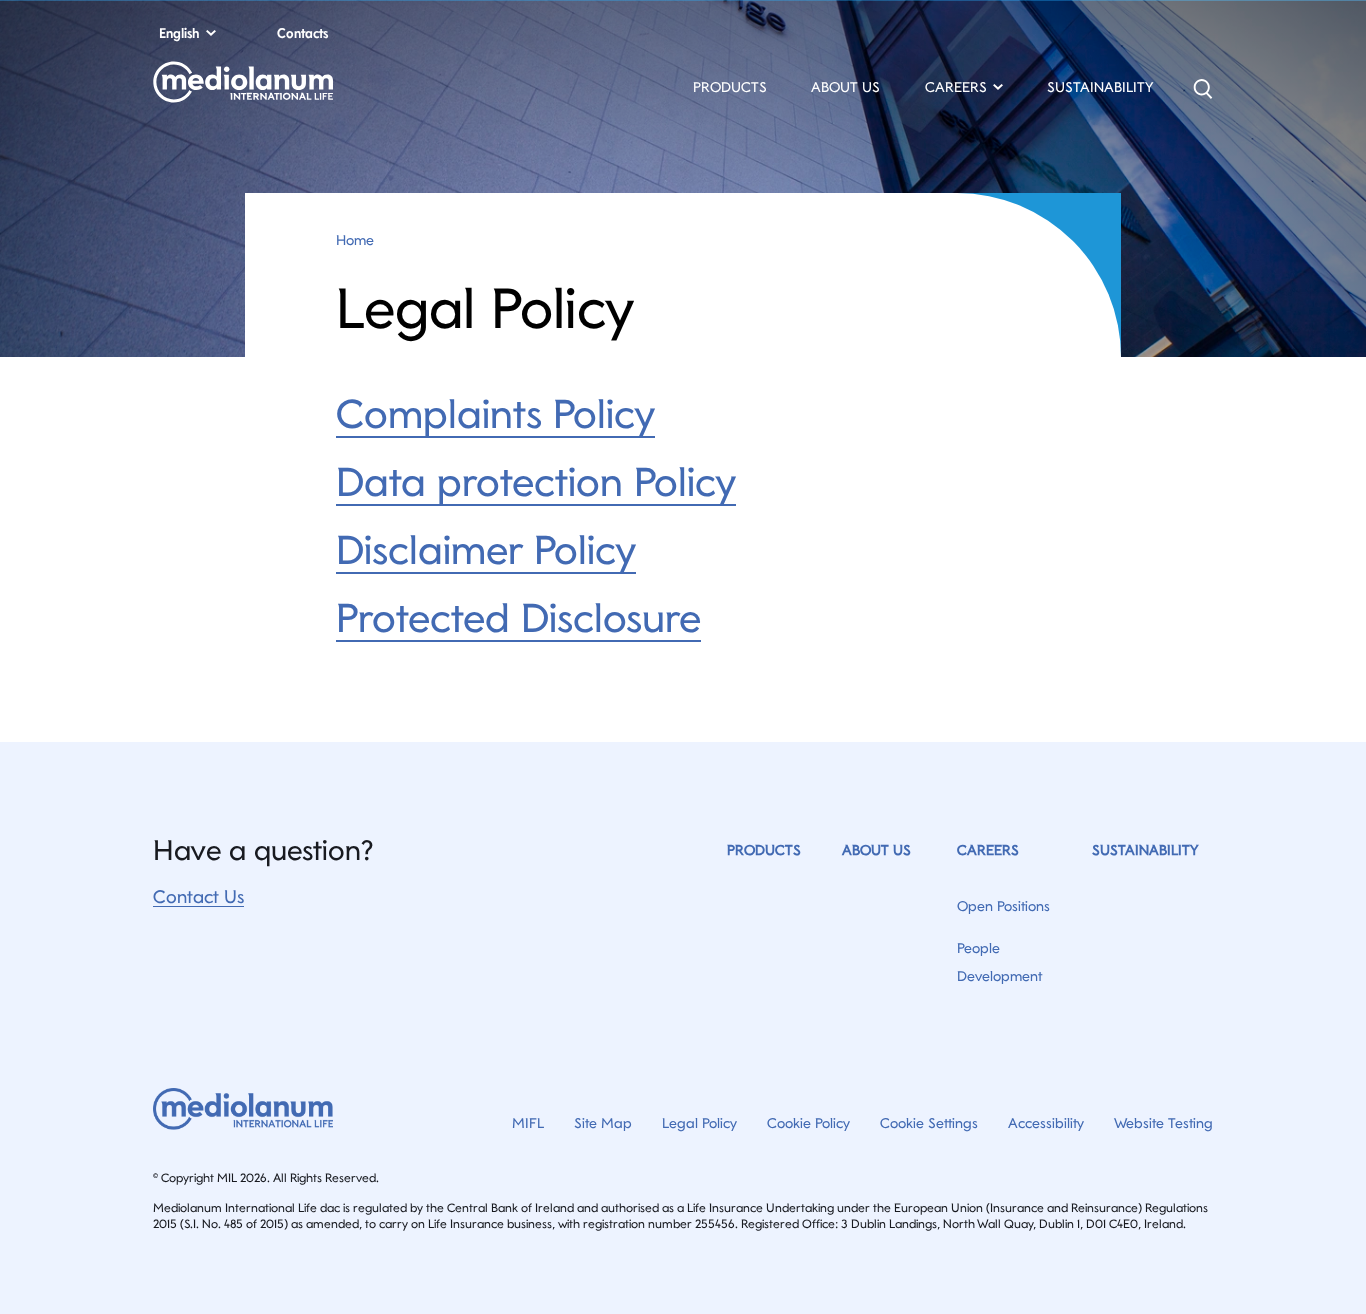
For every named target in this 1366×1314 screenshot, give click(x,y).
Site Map (603, 1123)
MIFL (528, 1123)
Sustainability (1100, 87)
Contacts (302, 33)
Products (730, 87)
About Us (845, 87)
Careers (988, 850)
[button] (964, 89)
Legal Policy (699, 1123)
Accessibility (1046, 1123)
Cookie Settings (929, 1123)
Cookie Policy (808, 1123)
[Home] (312, 88)
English (179, 33)
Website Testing (1163, 1123)
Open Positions (1003, 906)
